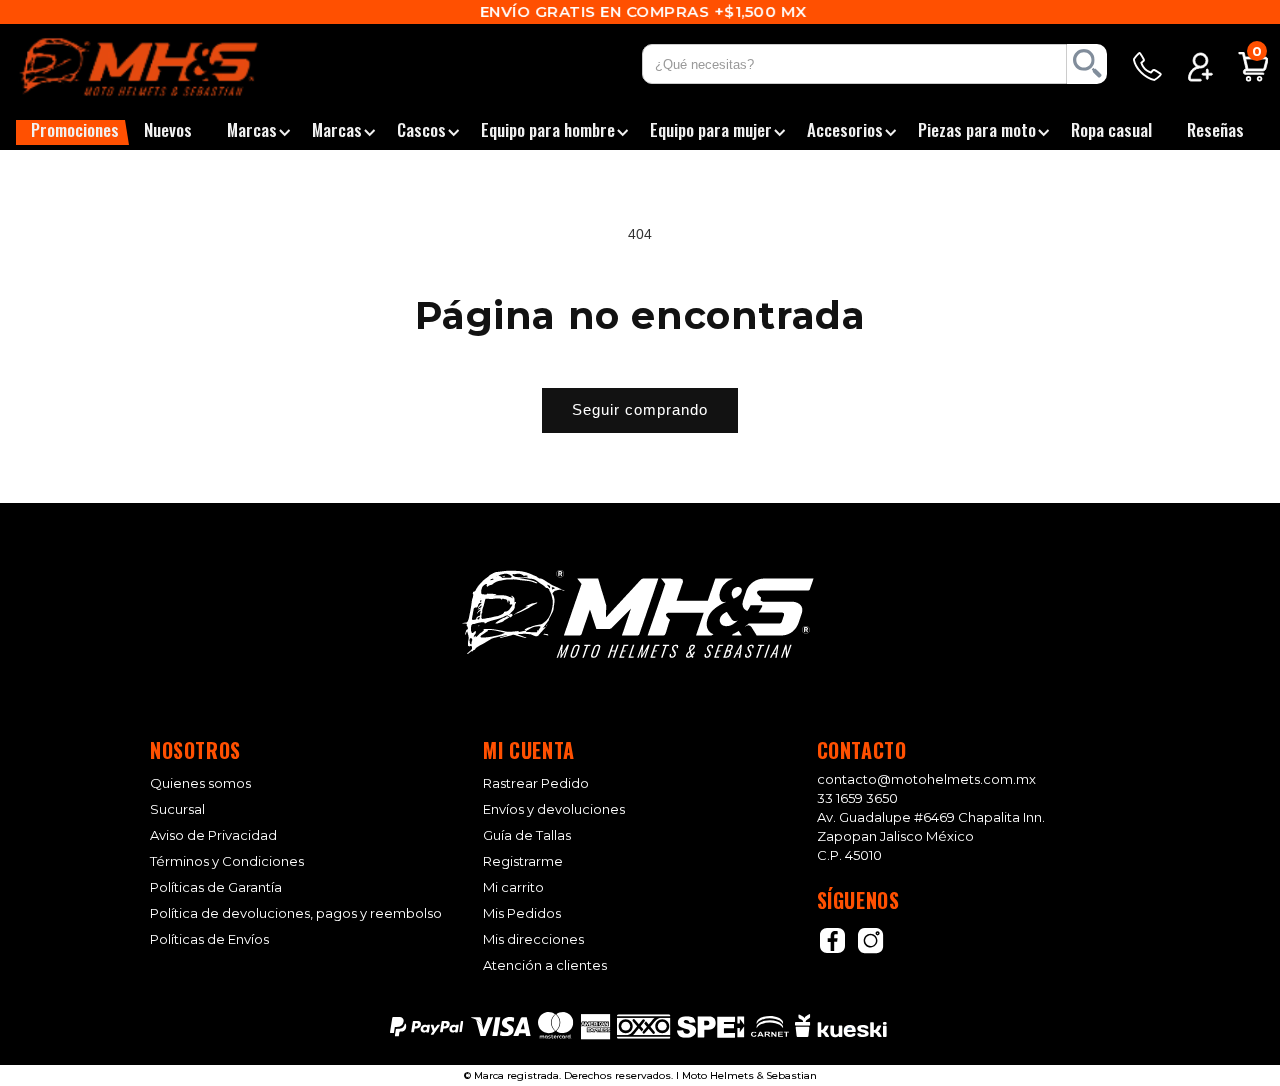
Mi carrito (513, 887)
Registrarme (523, 861)
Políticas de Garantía (216, 887)
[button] (72, 132)
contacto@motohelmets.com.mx (926, 779)
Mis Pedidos (522, 913)
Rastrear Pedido (536, 783)
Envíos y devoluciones (554, 809)
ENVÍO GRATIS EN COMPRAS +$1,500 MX (640, 11)
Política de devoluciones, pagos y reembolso (296, 913)
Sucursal (177, 809)
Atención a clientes (545, 965)
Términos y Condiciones (227, 861)
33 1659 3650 (857, 798)
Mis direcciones (533, 939)
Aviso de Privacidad (213, 835)
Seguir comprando (640, 409)
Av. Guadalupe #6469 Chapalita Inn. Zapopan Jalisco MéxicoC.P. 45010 (931, 836)
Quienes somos (200, 783)
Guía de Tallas (527, 835)
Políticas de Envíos (209, 939)
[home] (164, 67)
